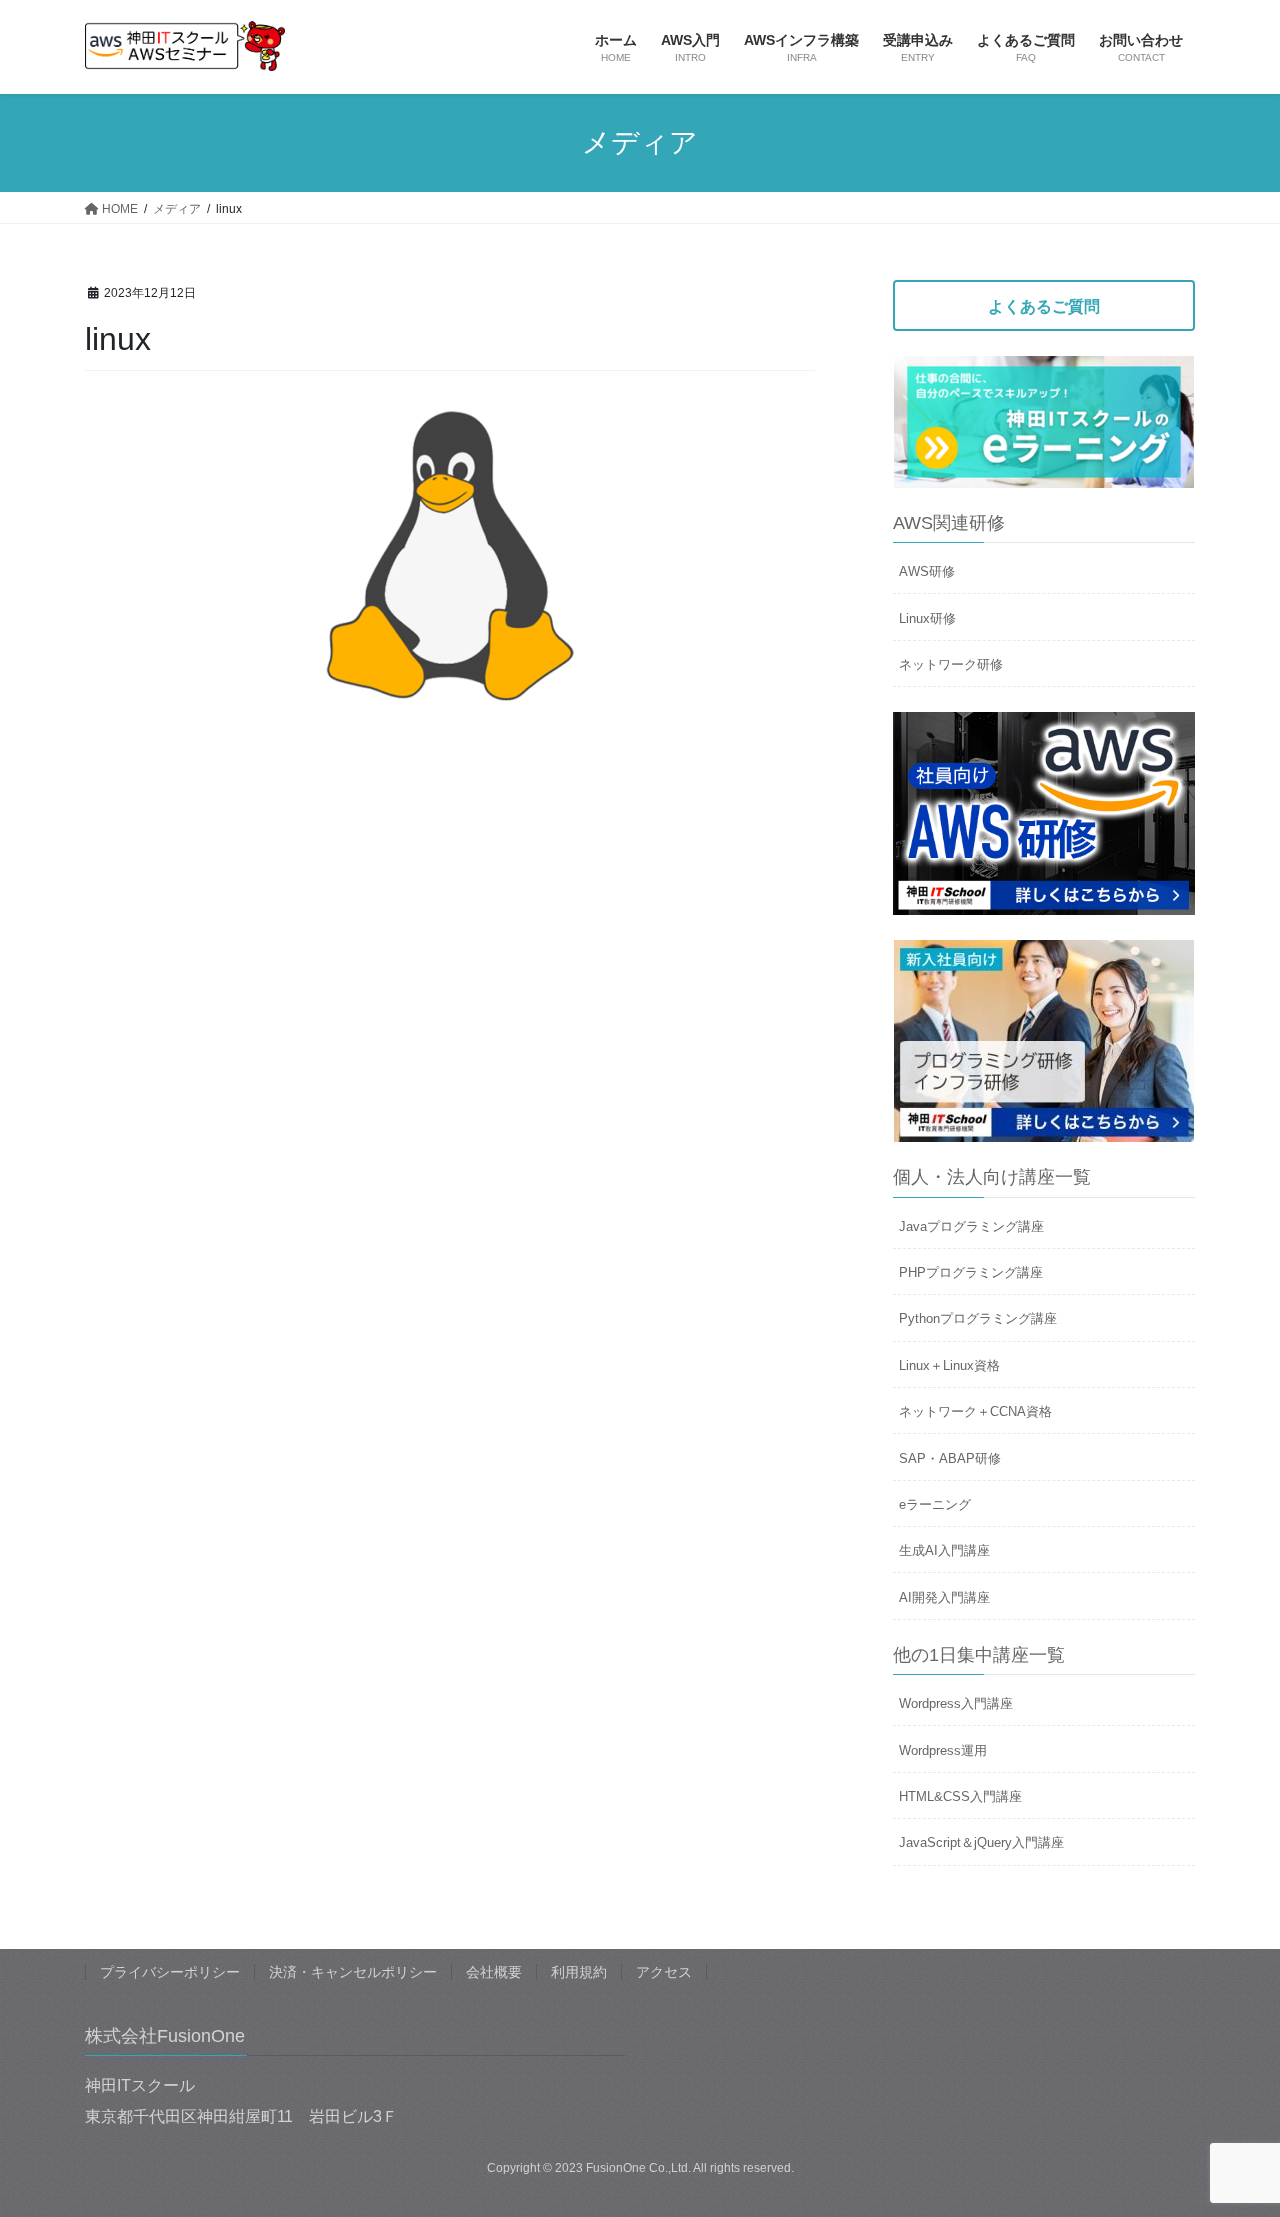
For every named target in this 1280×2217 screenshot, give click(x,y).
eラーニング (935, 1504)
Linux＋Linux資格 (949, 1365)
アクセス (664, 1972)
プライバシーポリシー (170, 1972)
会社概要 (494, 1972)
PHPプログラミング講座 (971, 1272)
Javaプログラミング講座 (971, 1226)
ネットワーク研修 (951, 664)
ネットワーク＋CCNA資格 (975, 1411)
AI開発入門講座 (944, 1597)
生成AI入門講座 (944, 1550)
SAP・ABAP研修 (950, 1458)
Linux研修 (927, 618)
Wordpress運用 (943, 1750)
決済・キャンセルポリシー (353, 1972)
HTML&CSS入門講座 (960, 1796)
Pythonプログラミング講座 (978, 1318)
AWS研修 (927, 571)
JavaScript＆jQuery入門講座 (981, 1842)
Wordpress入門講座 (956, 1703)
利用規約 (579, 1972)
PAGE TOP (1230, 2133)
